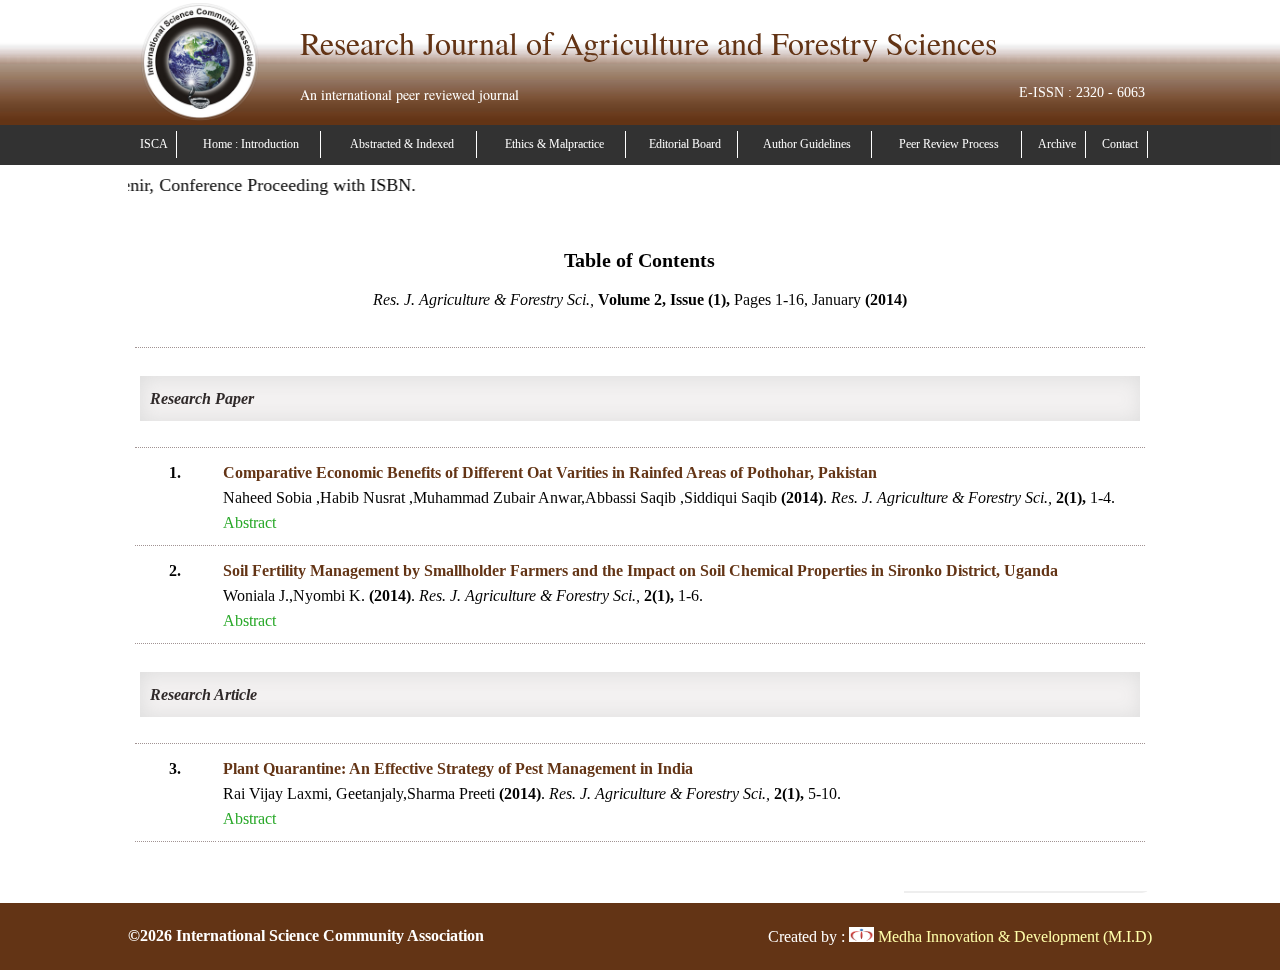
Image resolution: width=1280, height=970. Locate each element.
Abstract (249, 522)
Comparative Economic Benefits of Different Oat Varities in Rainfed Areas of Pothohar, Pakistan (550, 472)
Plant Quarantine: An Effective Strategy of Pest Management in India (458, 768)
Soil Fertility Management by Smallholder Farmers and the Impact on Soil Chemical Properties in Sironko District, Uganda (640, 570)
